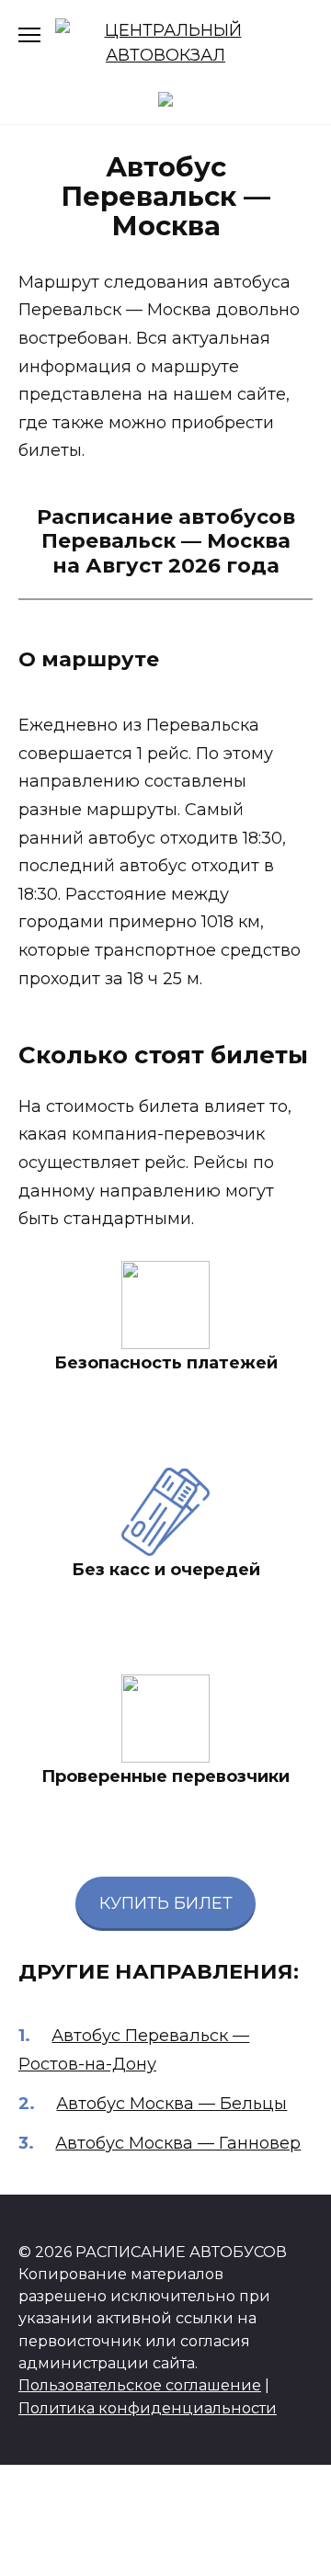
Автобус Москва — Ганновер (178, 2143)
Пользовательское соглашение (140, 2385)
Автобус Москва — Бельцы (171, 2104)
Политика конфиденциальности (148, 2408)
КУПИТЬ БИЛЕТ (166, 1903)
